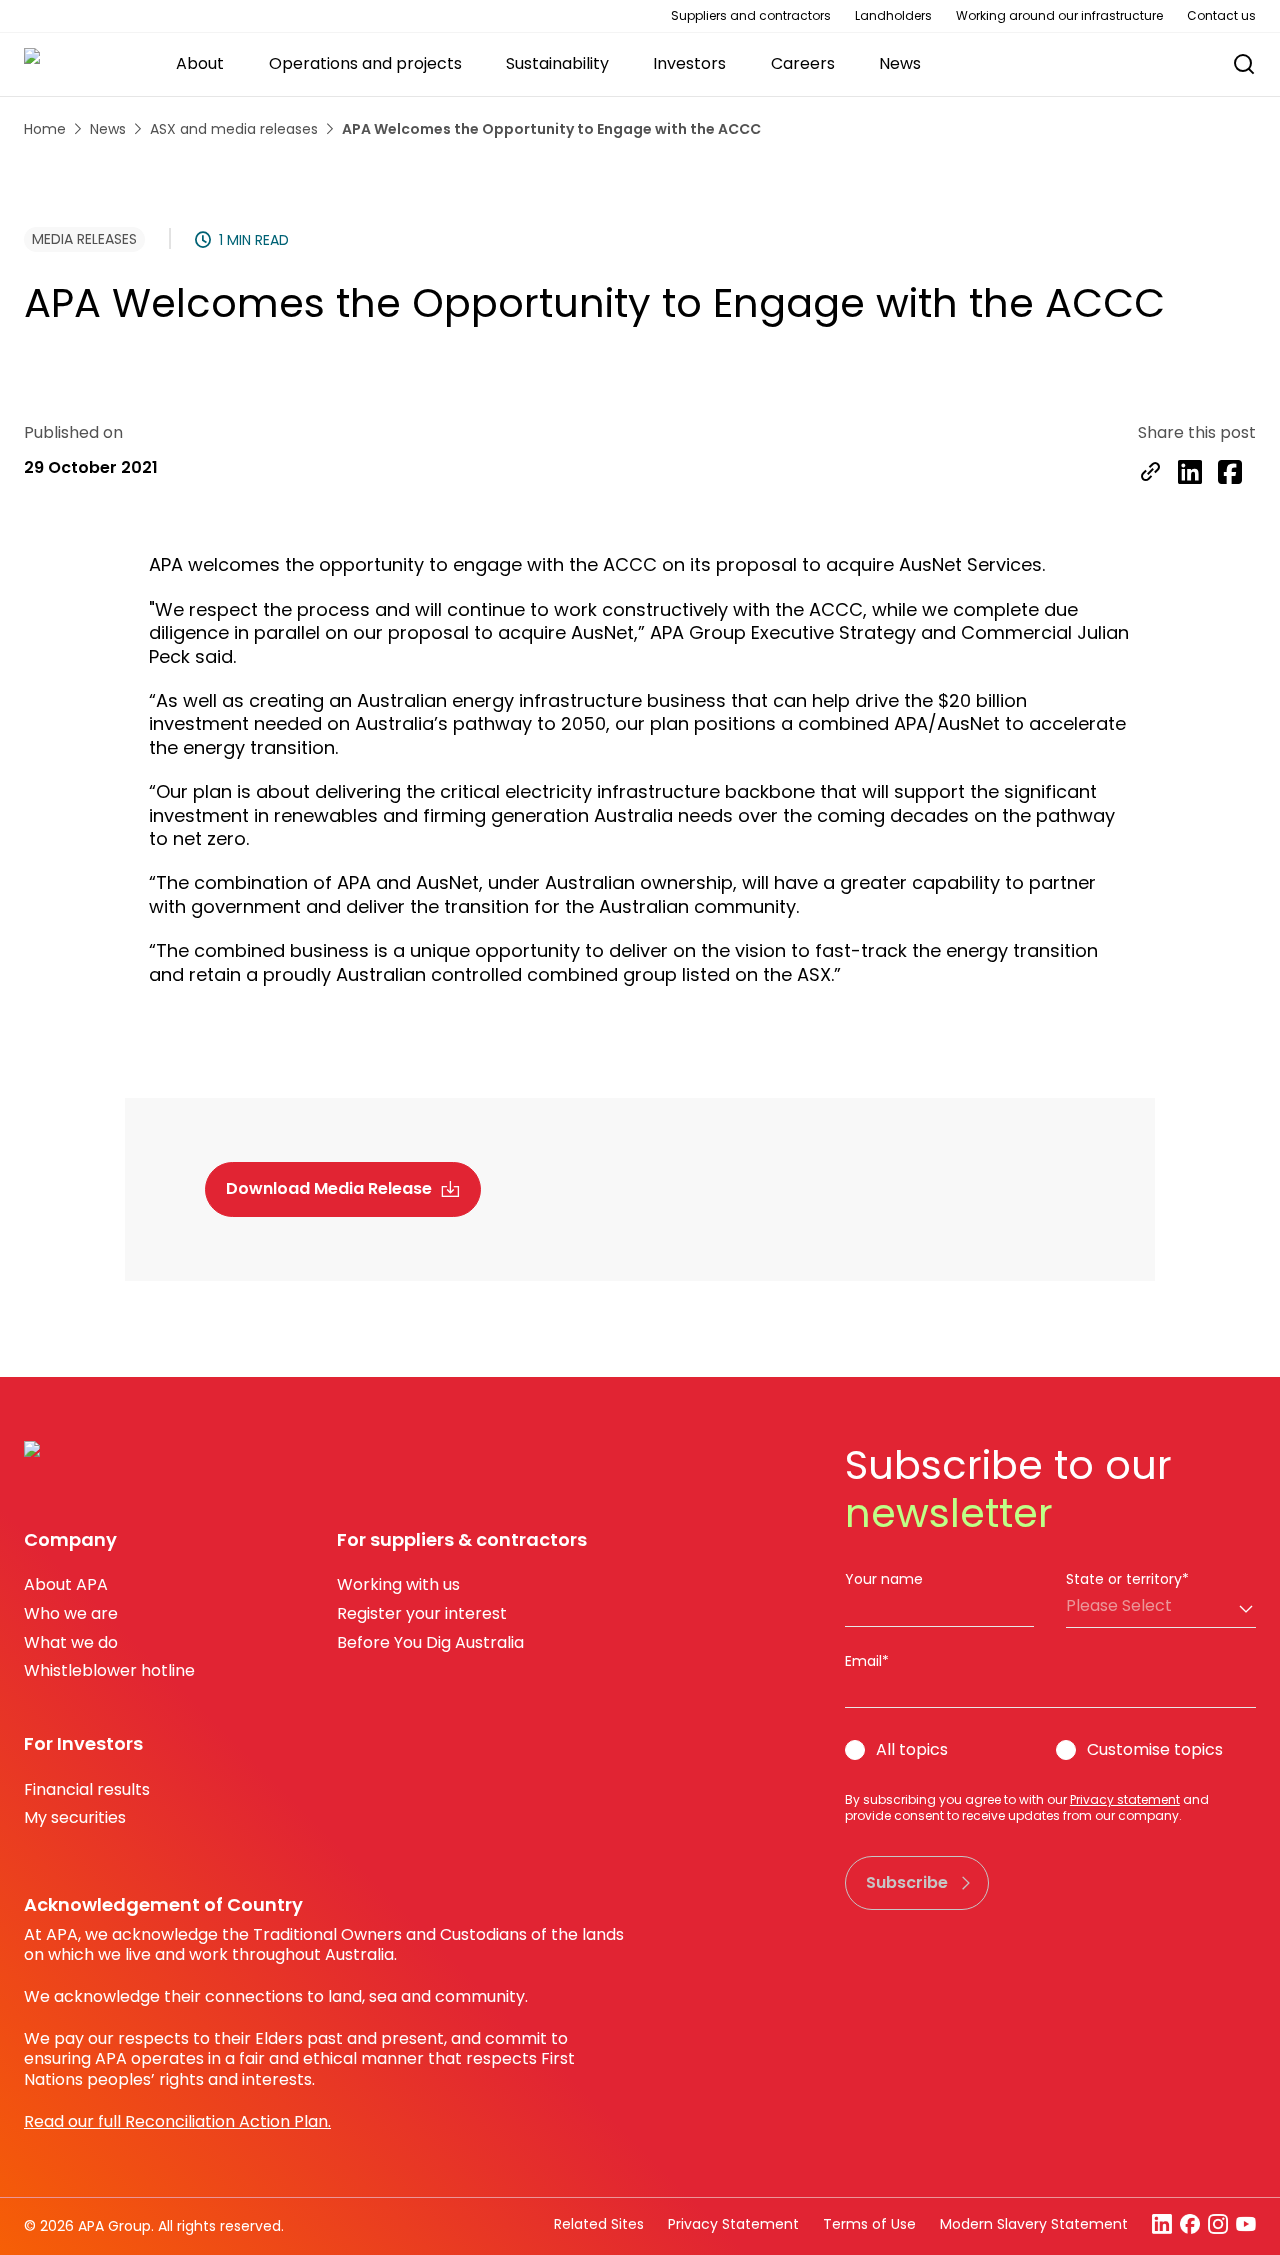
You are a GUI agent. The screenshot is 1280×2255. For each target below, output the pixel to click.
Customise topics (1155, 1750)
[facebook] (1230, 474)
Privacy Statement (733, 2224)
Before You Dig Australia (430, 1642)
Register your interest (422, 1613)
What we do (71, 1642)
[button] (1234, 64)
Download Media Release (329, 1188)
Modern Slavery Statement (1034, 2224)
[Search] (1244, 64)
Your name (884, 1579)
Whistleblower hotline (109, 1670)
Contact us (1221, 16)
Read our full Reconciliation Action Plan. (177, 2121)
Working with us (398, 1584)
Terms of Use (869, 2224)
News (108, 129)
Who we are (71, 1613)
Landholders (893, 16)
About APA (66, 1584)
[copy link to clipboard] (1150, 474)
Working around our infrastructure (1059, 16)
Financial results (87, 1789)
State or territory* (1127, 1579)
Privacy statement (1125, 1799)
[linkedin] (1190, 474)
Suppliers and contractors (751, 16)
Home (45, 129)
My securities (75, 1817)
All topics (912, 1750)
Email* (867, 1661)
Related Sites (599, 2224)
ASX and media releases (234, 129)
